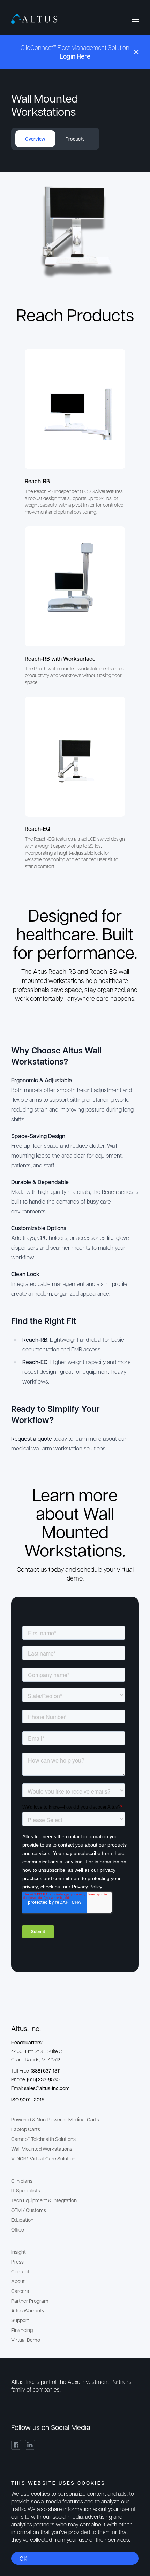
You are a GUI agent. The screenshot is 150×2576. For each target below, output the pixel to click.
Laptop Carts (26, 2129)
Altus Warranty (28, 2310)
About (18, 2281)
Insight (18, 2252)
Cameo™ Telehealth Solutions (43, 2139)
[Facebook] (16, 2445)
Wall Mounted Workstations (42, 2149)
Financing (22, 2330)
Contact (20, 2271)
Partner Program (30, 2301)
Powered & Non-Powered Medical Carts (55, 2119)
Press (17, 2261)
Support (20, 2320)
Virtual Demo (26, 2340)
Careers (20, 2291)
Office (18, 2229)
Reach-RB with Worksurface (60, 658)
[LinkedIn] (30, 2445)
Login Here (75, 56)
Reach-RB (37, 481)
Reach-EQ (37, 829)
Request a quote (32, 1438)
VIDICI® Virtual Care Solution (43, 2158)
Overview (35, 139)
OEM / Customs (29, 2210)
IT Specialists (26, 2190)
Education (22, 2220)
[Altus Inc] (34, 19)
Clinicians (22, 2181)
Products (75, 139)
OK (23, 2558)
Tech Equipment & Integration (44, 2200)
